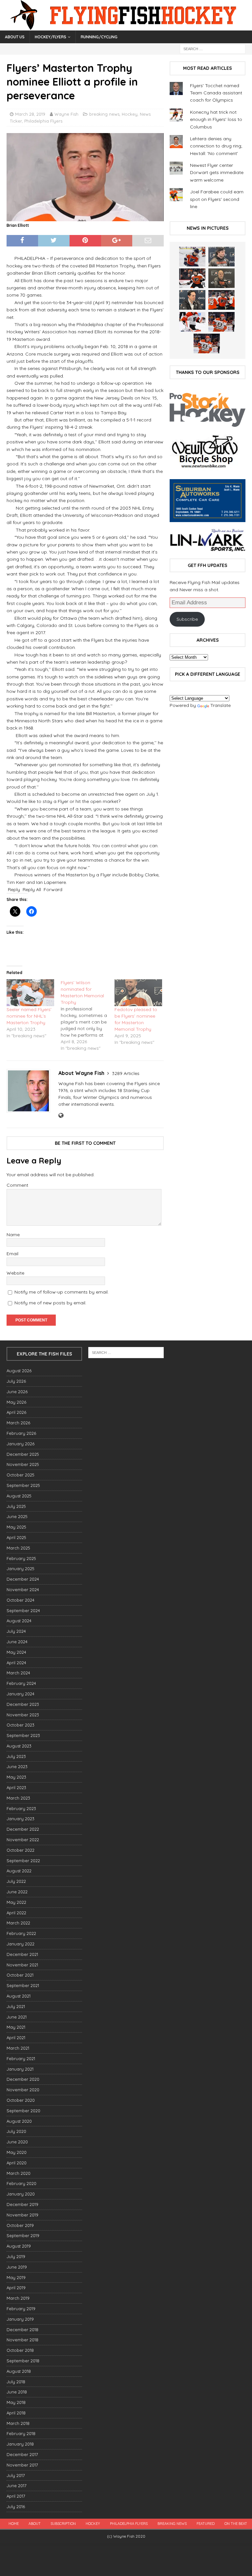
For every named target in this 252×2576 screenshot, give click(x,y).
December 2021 (22, 1954)
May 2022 (16, 1902)
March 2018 (18, 2423)
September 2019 (23, 2235)
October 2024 (21, 1600)
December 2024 (23, 1579)
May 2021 (16, 2027)
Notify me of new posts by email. (50, 1303)
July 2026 (16, 1381)
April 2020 (17, 2163)
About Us (15, 37)
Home (14, 2524)
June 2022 (17, 1892)
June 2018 (17, 2392)
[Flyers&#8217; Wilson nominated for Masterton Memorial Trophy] (88, 1015)
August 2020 (19, 2121)
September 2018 (23, 2361)
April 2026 (16, 1412)
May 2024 (16, 1652)
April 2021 (16, 2038)
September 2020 (23, 2111)
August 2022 (19, 1871)
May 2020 (17, 2152)
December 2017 (22, 2454)
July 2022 (16, 1881)
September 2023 (23, 1735)
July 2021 (16, 2006)
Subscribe (187, 619)
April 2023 (16, 1787)
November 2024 (23, 1590)
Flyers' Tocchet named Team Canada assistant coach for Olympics (216, 93)
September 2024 (23, 1610)
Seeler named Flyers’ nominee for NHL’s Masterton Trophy (29, 1016)
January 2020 (21, 2194)
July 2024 (16, 1631)
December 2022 (23, 1829)
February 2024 (21, 1683)
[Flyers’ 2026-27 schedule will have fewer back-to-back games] (221, 278)
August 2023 (19, 1746)
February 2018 (21, 2433)
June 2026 (17, 1392)
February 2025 (21, 1558)
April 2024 (16, 1663)
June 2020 (17, 2142)
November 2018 (22, 2340)
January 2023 (21, 1819)
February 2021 (21, 2059)
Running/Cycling (99, 37)
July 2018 (16, 2382)
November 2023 (23, 1715)
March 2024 (18, 1673)
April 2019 (16, 2288)
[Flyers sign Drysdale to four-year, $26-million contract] (192, 278)
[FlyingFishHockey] (126, 27)
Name (13, 1235)
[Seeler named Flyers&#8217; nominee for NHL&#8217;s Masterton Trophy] (30, 993)
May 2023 (16, 1777)
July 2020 (16, 2131)
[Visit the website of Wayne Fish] (61, 1116)
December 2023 (23, 1704)
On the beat (236, 2524)
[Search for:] (213, 49)
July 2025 (16, 1506)
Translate (220, 705)
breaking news (104, 114)
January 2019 (20, 2319)
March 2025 (18, 1548)
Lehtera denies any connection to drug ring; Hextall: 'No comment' (216, 146)
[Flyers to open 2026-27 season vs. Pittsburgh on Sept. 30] (192, 322)
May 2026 (16, 1402)
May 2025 (16, 1527)
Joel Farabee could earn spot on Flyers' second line (217, 199)
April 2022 (16, 1913)
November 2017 (22, 2465)
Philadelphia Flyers (43, 121)
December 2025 (23, 1454)
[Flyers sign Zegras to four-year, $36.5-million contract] (221, 300)
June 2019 (17, 2267)
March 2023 (18, 1798)
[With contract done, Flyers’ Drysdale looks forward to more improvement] (221, 257)
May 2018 (16, 2402)
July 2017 (16, 2475)
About (35, 2524)
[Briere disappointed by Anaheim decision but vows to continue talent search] (221, 322)
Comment (17, 1185)
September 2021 (23, 1985)
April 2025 (16, 1537)
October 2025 (21, 1475)
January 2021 (20, 2069)
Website (15, 1273)
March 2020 (19, 2173)
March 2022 (18, 1923)
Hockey (130, 114)
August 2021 (19, 1996)
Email (12, 1254)
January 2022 (21, 1944)
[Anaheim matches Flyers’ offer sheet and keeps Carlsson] (207, 343)
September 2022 (23, 1861)
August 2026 (19, 1371)
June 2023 (17, 1766)
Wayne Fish (66, 114)
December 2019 (22, 2204)
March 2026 (18, 1423)
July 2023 (16, 1756)
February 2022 (21, 1933)
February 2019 (21, 2309)
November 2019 (22, 2215)
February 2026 (21, 1433)
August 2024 (19, 1621)
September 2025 (23, 1485)
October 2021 (20, 1975)
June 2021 (17, 2017)
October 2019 (20, 2225)
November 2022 (23, 1840)
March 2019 (18, 2298)
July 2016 (16, 2507)
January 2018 (20, 2444)
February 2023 (21, 1808)
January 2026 (21, 1444)
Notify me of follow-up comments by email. (62, 1292)
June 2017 (17, 2486)
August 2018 (19, 2371)
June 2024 (17, 1642)
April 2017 (16, 2496)
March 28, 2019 (30, 114)
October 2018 (20, 2350)
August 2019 (19, 2246)
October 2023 (21, 1725)
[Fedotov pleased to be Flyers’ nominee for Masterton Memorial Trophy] (138, 993)
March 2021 (18, 2048)
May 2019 (16, 2277)
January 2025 (21, 1569)
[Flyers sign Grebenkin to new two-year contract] (192, 257)
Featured (206, 2524)
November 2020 (23, 2090)
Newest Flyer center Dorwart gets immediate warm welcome (217, 173)
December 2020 (23, 2079)
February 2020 (21, 2183)
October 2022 (21, 1850)
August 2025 (19, 1496)
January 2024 (21, 1694)
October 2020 (21, 2100)
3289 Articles (126, 1073)
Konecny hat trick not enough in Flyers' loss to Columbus (216, 119)
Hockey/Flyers (51, 37)
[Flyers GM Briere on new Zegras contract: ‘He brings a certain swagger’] (192, 300)
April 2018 (16, 2413)
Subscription (63, 2524)
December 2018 (22, 2330)
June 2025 (17, 1516)
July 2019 (16, 2256)
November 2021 (22, 1965)
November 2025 (23, 1464)
